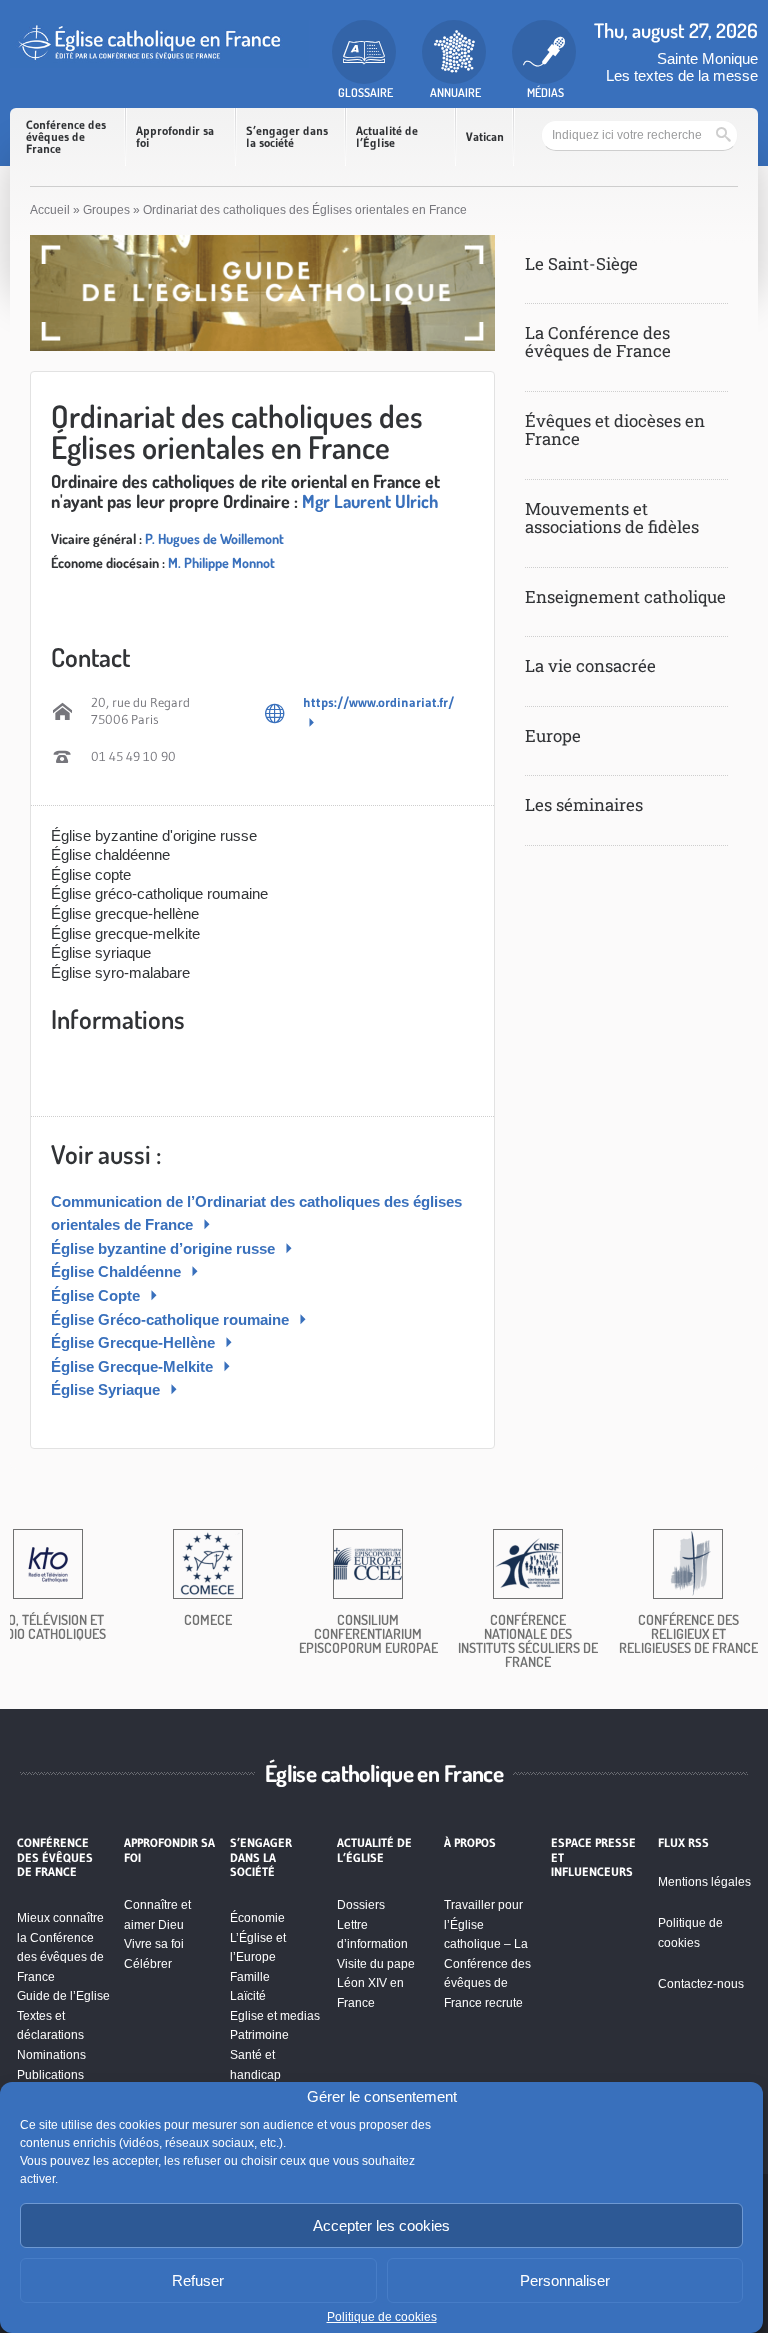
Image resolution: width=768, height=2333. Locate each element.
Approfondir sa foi (175, 136)
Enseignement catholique (625, 596)
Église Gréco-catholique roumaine (172, 1319)
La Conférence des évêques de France (598, 341)
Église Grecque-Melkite (134, 1366)
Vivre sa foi (154, 1944)
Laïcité (248, 1996)
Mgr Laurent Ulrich (370, 501)
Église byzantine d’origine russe (165, 1248)
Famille (250, 1977)
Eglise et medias (275, 2016)
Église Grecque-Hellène (135, 1342)
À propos (470, 1843)
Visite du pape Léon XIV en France (376, 1983)
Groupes (106, 210)
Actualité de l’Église (387, 136)
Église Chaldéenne (118, 1271)
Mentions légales (704, 1882)
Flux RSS (683, 1843)
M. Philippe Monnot (221, 562)
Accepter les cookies (381, 2225)
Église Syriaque (107, 1389)
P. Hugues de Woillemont (214, 538)
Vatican (485, 136)
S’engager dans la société (287, 136)
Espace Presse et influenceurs (593, 1857)
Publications (50, 2075)
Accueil (50, 210)
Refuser (198, 2280)
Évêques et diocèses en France (615, 429)
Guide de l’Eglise (63, 1996)
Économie (257, 1918)
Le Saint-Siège (581, 263)
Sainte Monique (707, 58)
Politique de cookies (382, 2317)
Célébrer (148, 1964)
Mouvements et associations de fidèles (612, 517)
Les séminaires (584, 804)
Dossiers (361, 1905)
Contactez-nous (701, 1984)
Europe (553, 735)
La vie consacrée (590, 665)
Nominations (51, 2055)
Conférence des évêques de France (66, 136)
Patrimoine (259, 2035)
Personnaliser (565, 2280)
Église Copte (97, 1295)
